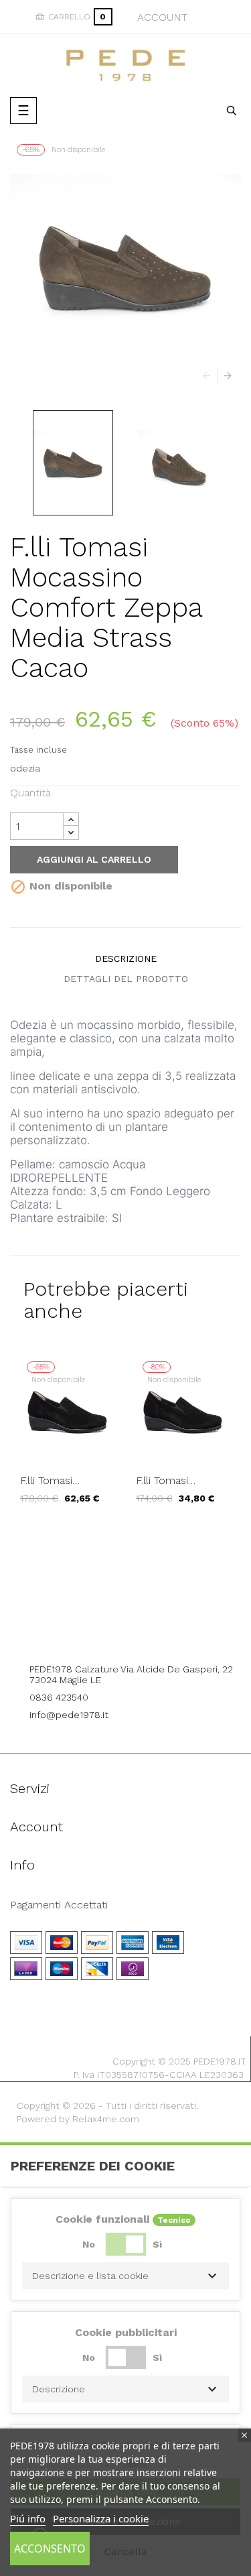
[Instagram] (144, 1632)
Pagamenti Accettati (59, 1905)
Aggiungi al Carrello (94, 859)
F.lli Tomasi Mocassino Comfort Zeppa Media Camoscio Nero (177, 1481)
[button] (125, 2276)
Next (224, 376)
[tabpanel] (68, 1439)
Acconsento (50, 2549)
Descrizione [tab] (126, 959)
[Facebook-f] (107, 1632)
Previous (210, 376)
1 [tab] (126, 1534)
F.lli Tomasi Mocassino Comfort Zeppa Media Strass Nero (66, 1481)
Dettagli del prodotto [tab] (126, 979)
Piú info (28, 2518)
